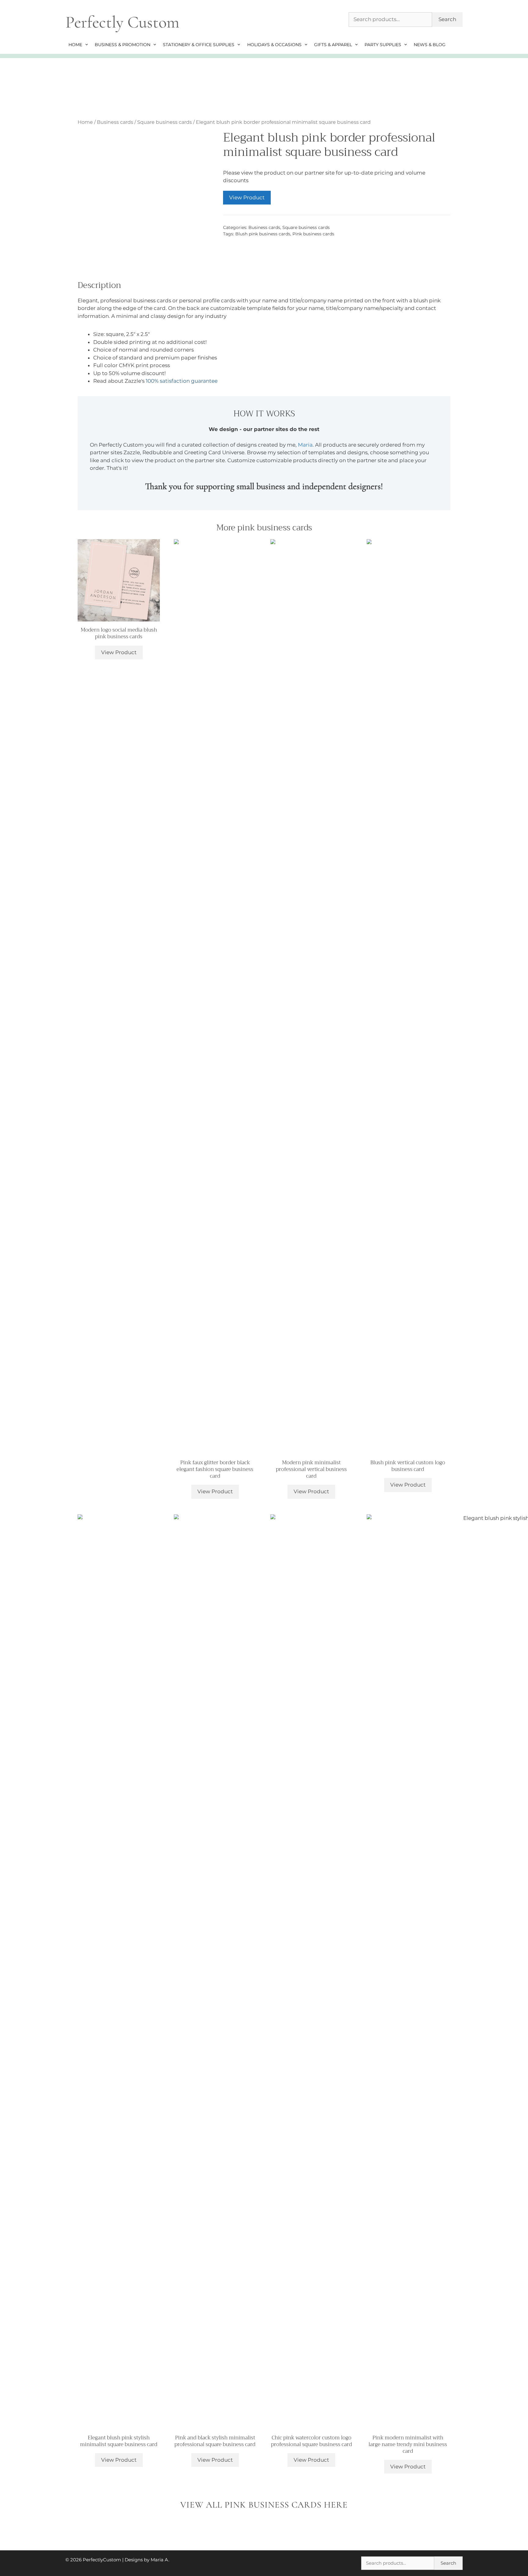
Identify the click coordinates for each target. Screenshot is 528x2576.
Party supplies (383, 45)
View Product (247, 197)
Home (75, 45)
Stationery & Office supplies (199, 45)
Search (447, 19)
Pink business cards (313, 234)
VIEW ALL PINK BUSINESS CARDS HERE (264, 2505)
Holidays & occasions (274, 45)
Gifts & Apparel (333, 45)
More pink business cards (264, 528)
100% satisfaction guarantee (182, 381)
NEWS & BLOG (430, 45)
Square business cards (165, 122)
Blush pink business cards (263, 234)
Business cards (115, 122)
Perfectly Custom (122, 22)
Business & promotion (123, 45)
